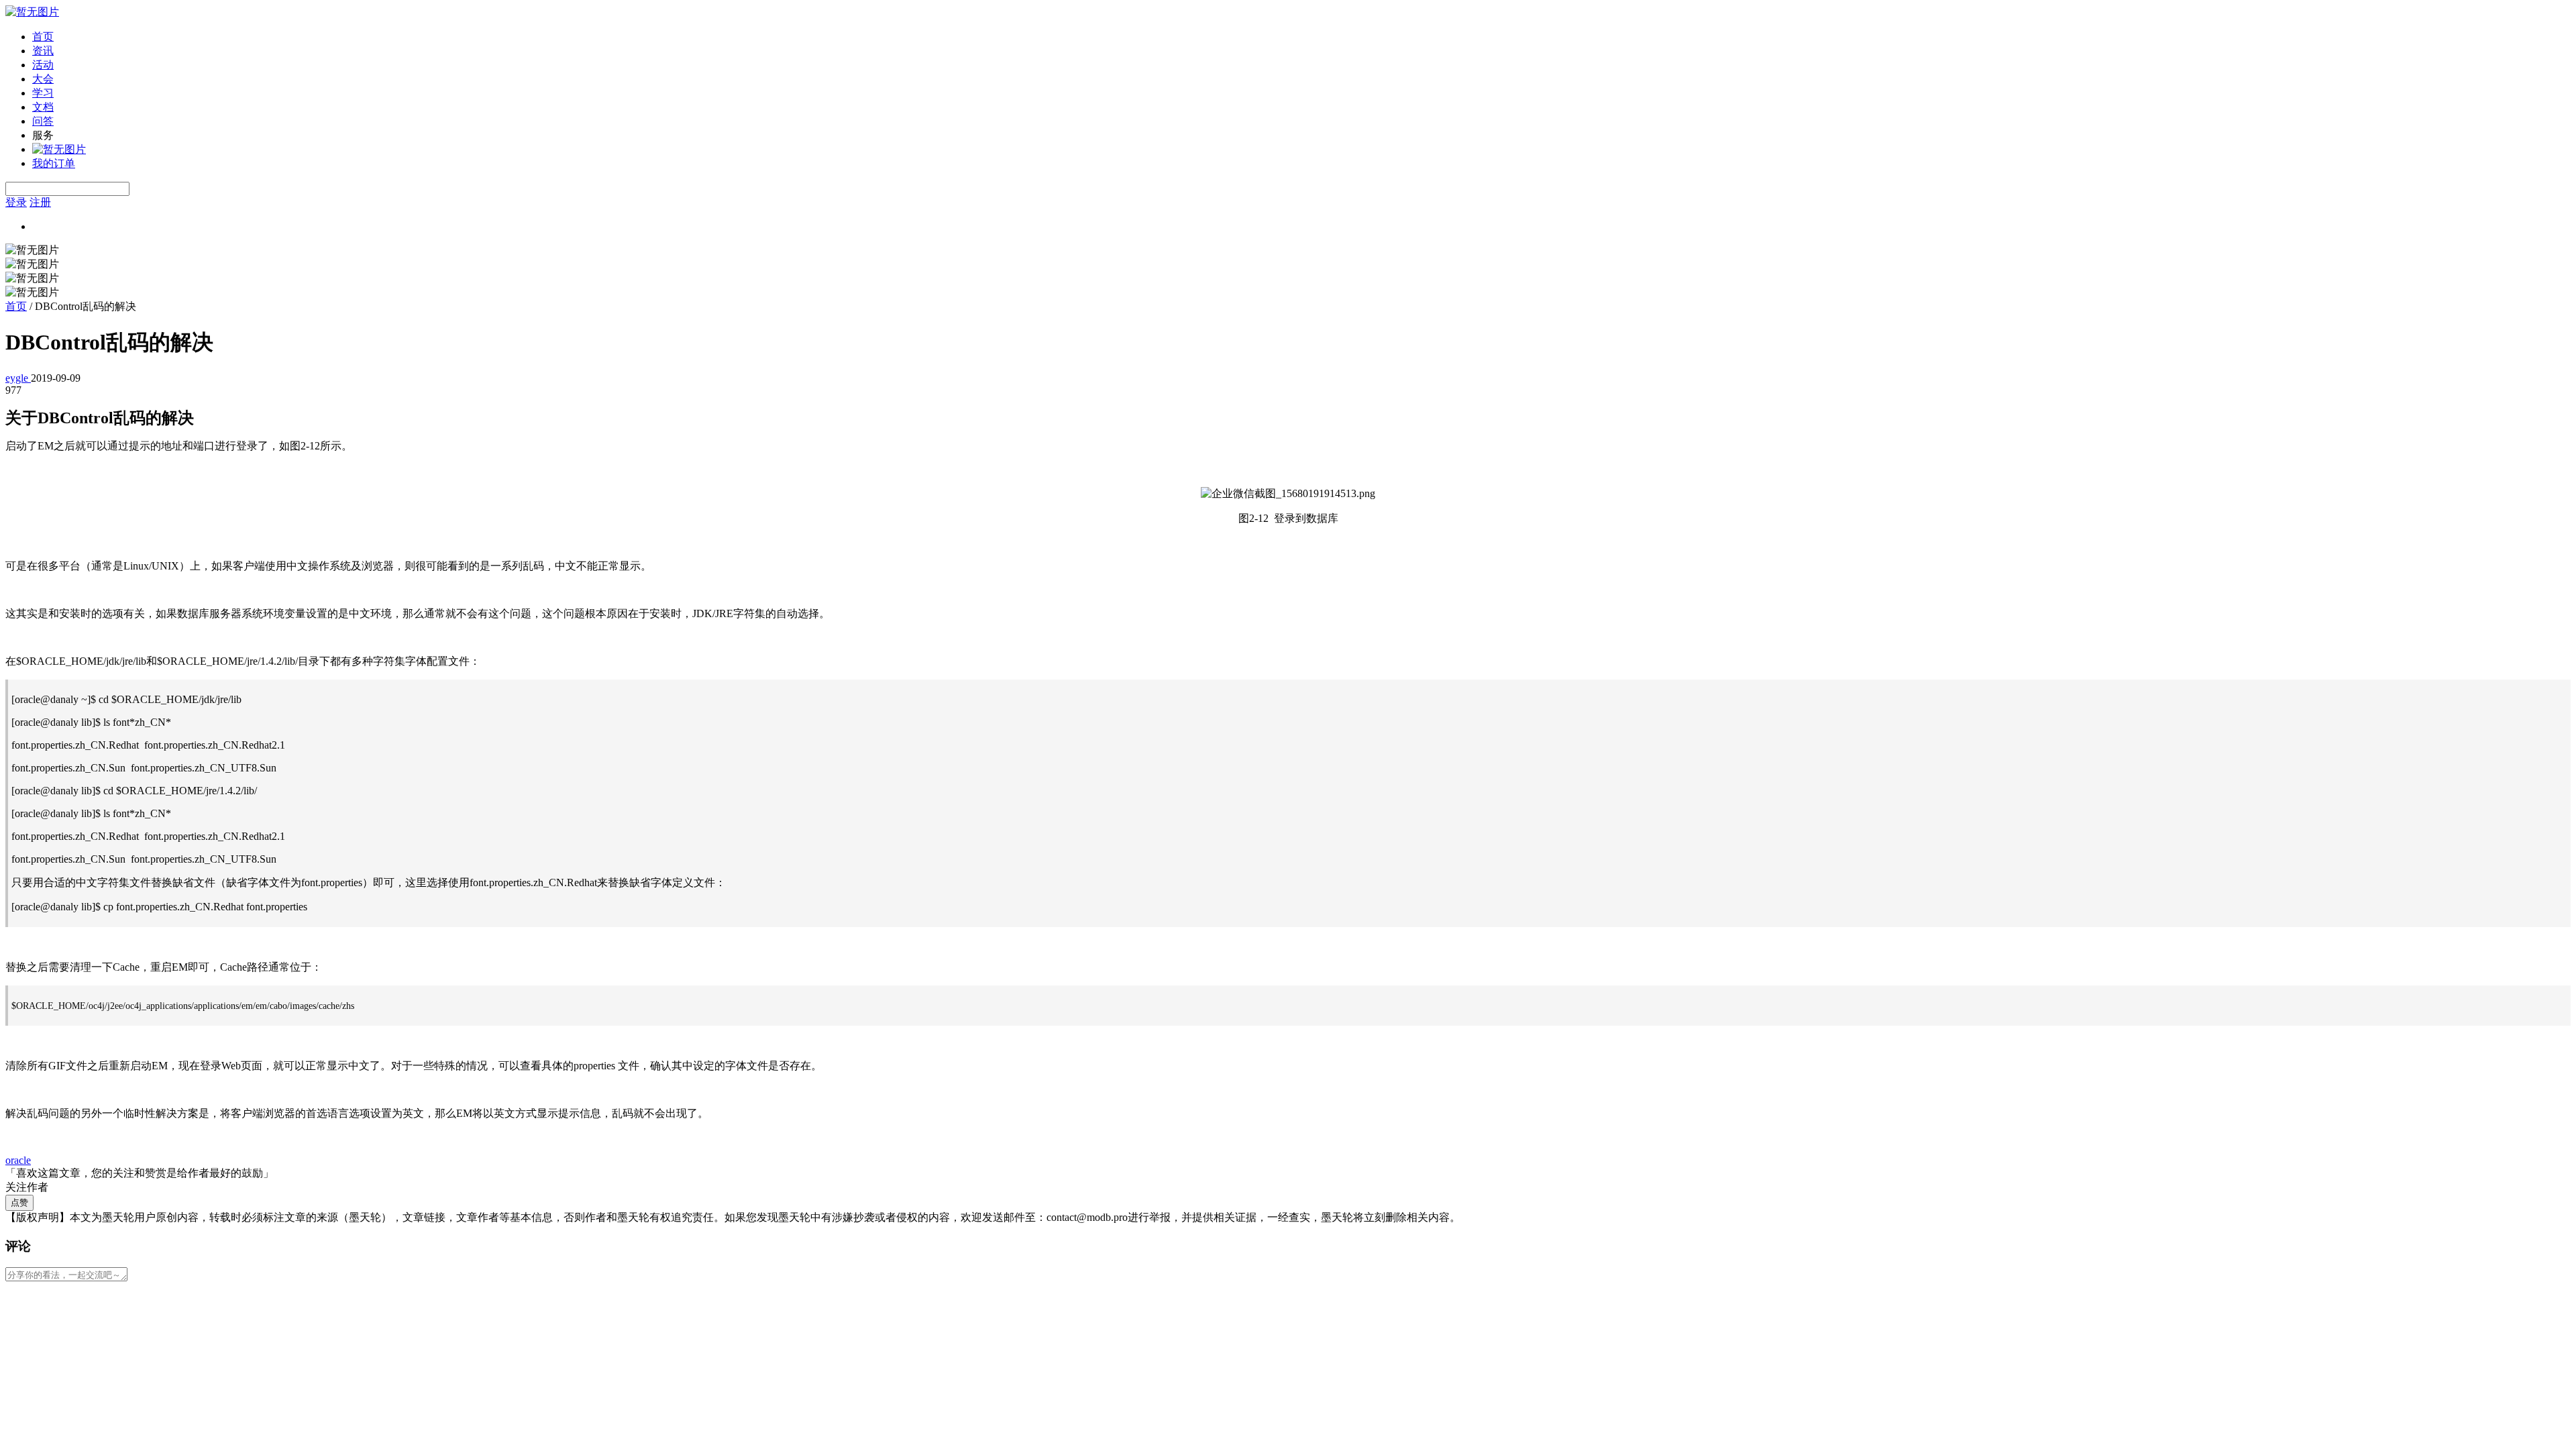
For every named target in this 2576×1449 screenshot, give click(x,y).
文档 (43, 107)
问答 (43, 121)
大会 (43, 79)
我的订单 (54, 163)
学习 (43, 93)
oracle (18, 1160)
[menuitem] (1301, 37)
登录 (16, 202)
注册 (40, 202)
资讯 (43, 51)
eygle (18, 378)
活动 (43, 65)
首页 (43, 37)
